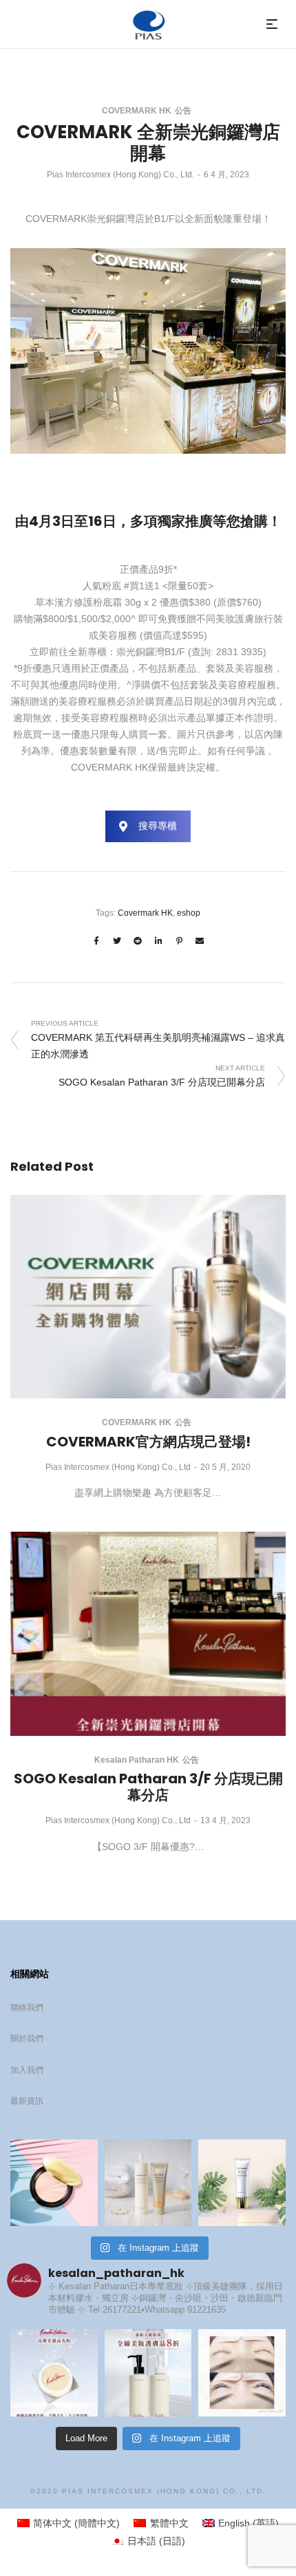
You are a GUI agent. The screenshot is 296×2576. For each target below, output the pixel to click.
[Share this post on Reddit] (138, 941)
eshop (189, 913)
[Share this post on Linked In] (158, 941)
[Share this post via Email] (200, 941)
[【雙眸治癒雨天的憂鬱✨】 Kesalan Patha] (242, 2373)
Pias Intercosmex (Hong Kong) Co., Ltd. (120, 175)
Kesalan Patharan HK (137, 1760)
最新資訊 (27, 2101)
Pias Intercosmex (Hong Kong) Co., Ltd (118, 1467)
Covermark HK (145, 913)
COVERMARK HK (137, 111)
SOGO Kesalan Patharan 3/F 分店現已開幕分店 (148, 1787)
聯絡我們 (27, 2007)
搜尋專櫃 (158, 826)
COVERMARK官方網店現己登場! (148, 1442)
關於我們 (27, 2038)
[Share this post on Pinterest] (179, 941)
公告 (183, 111)
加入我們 (27, 2070)
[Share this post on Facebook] (96, 941)
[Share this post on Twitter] (117, 941)
